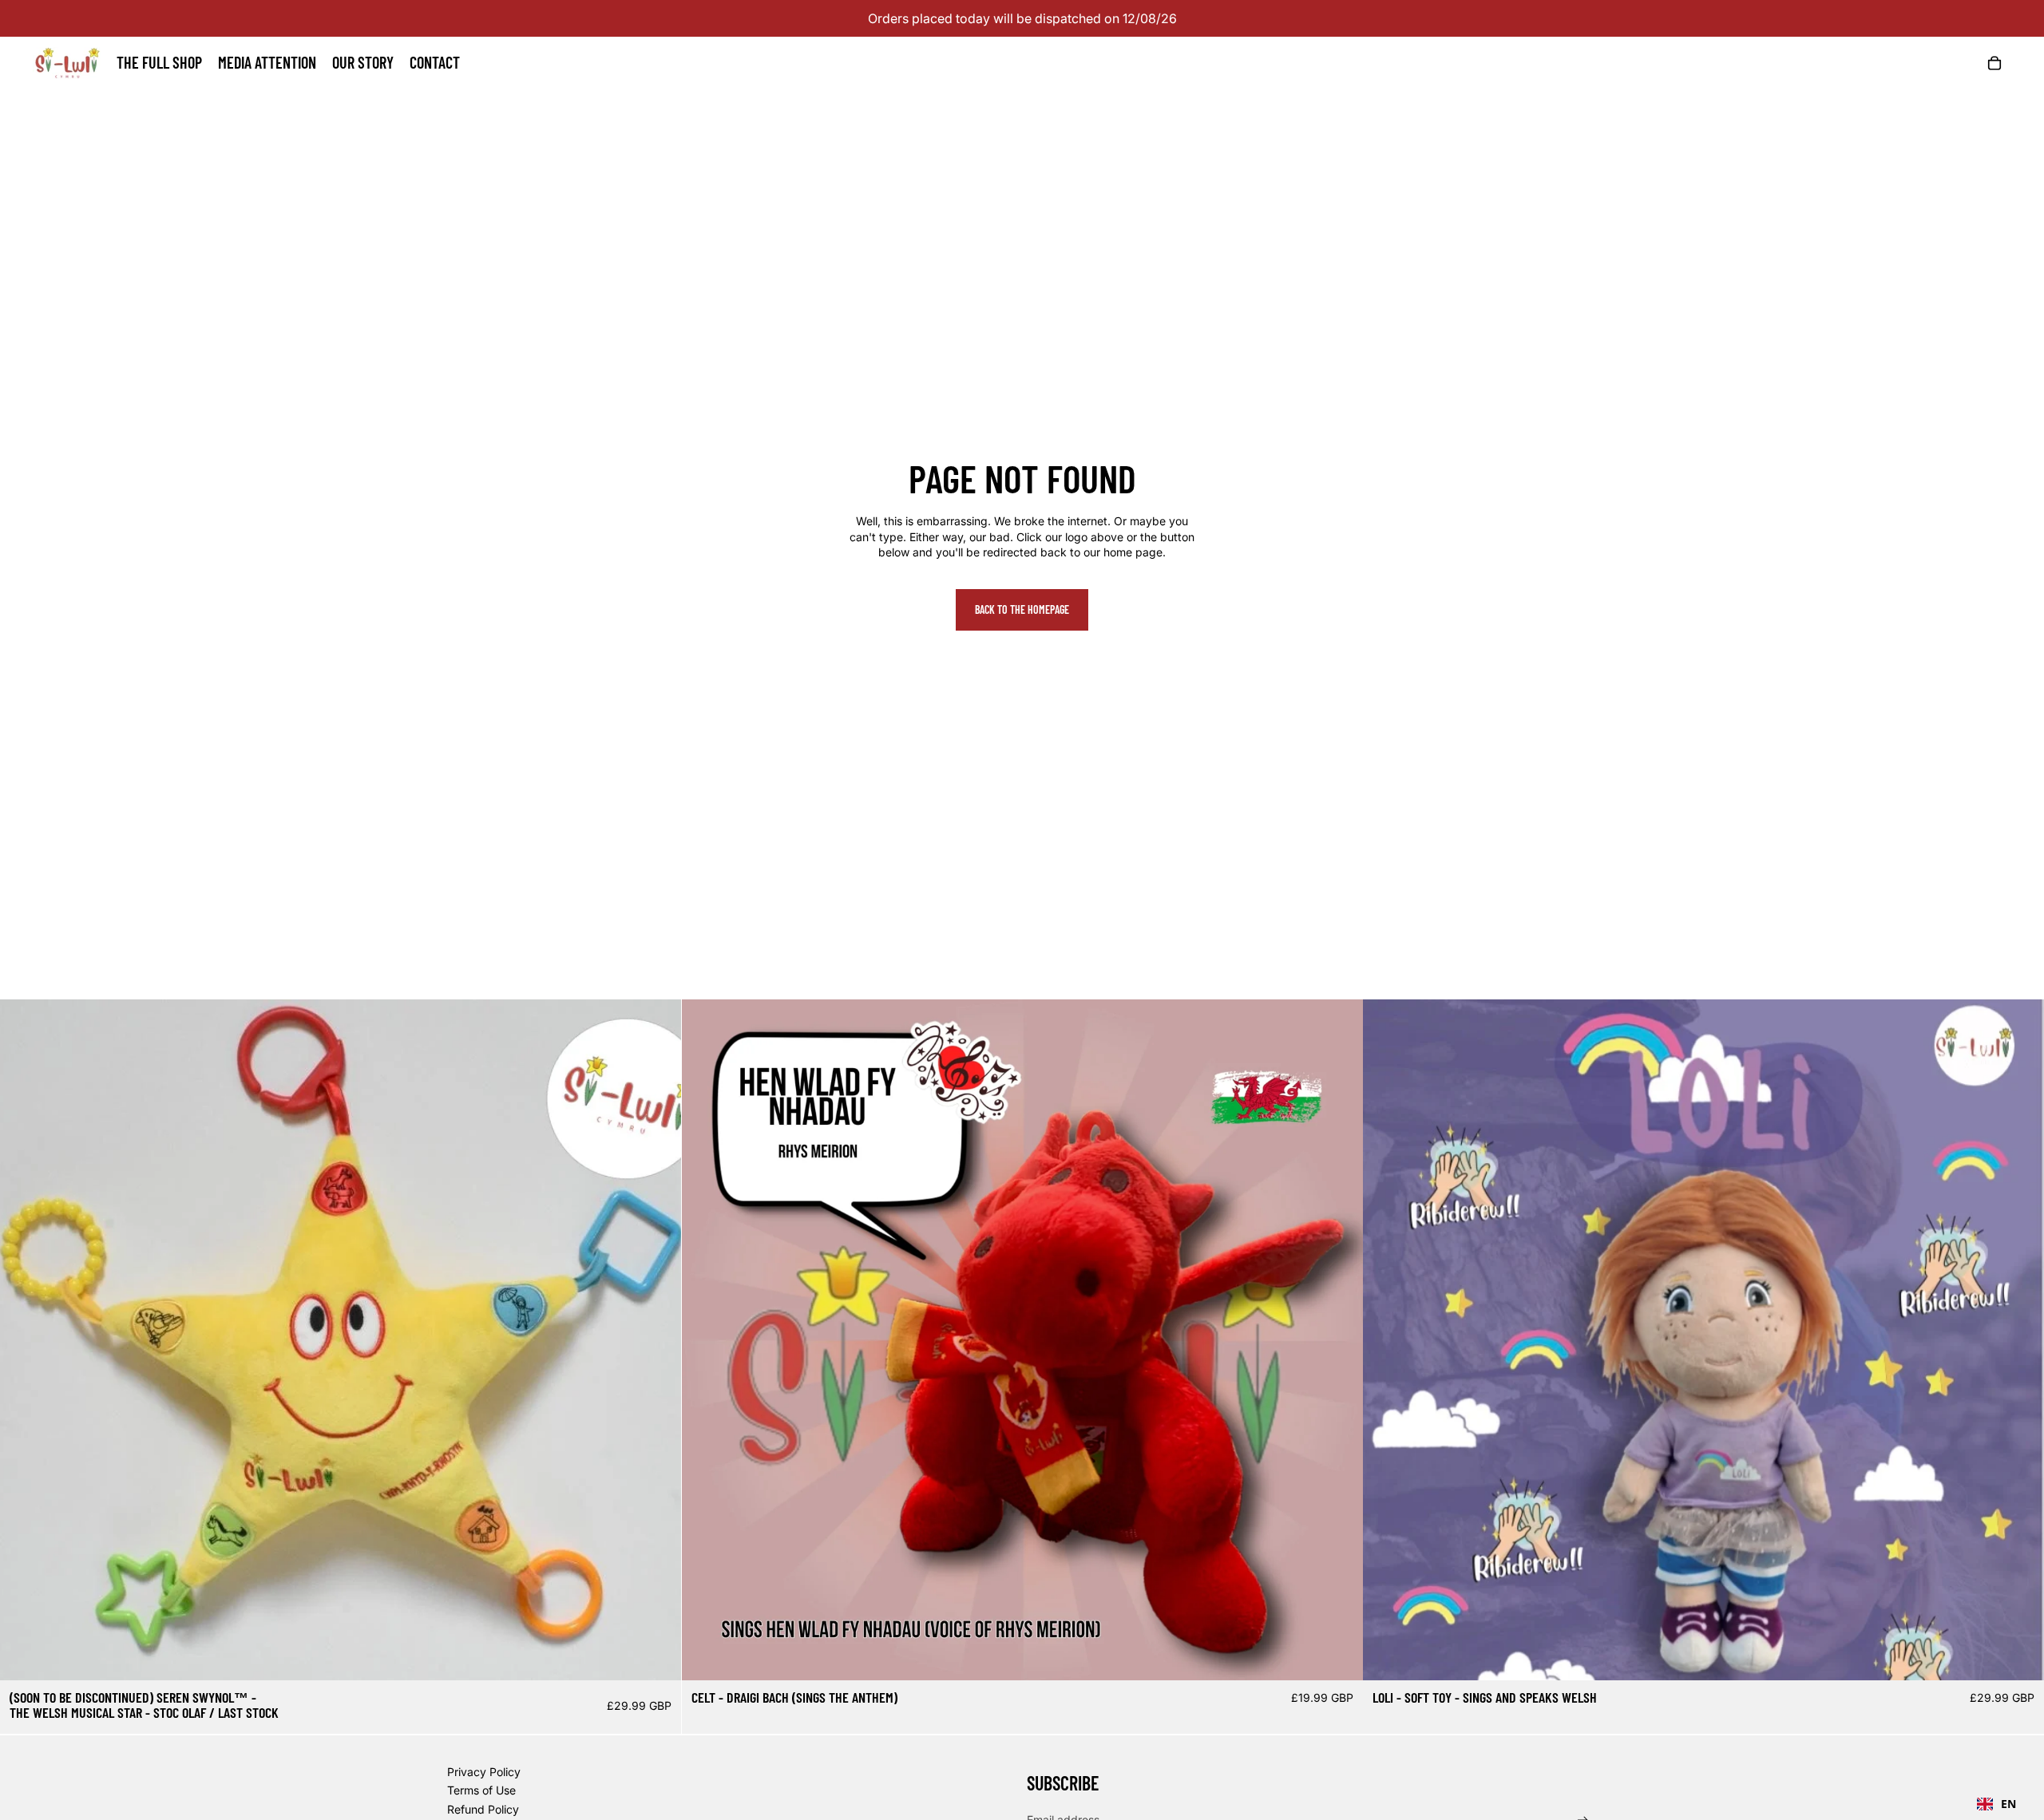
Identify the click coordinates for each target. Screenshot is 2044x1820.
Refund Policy (483, 1809)
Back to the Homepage (1022, 609)
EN (2008, 1804)
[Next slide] (657, 1340)
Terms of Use (481, 1790)
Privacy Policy (484, 1772)
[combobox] (1996, 1804)
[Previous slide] (24, 1340)
